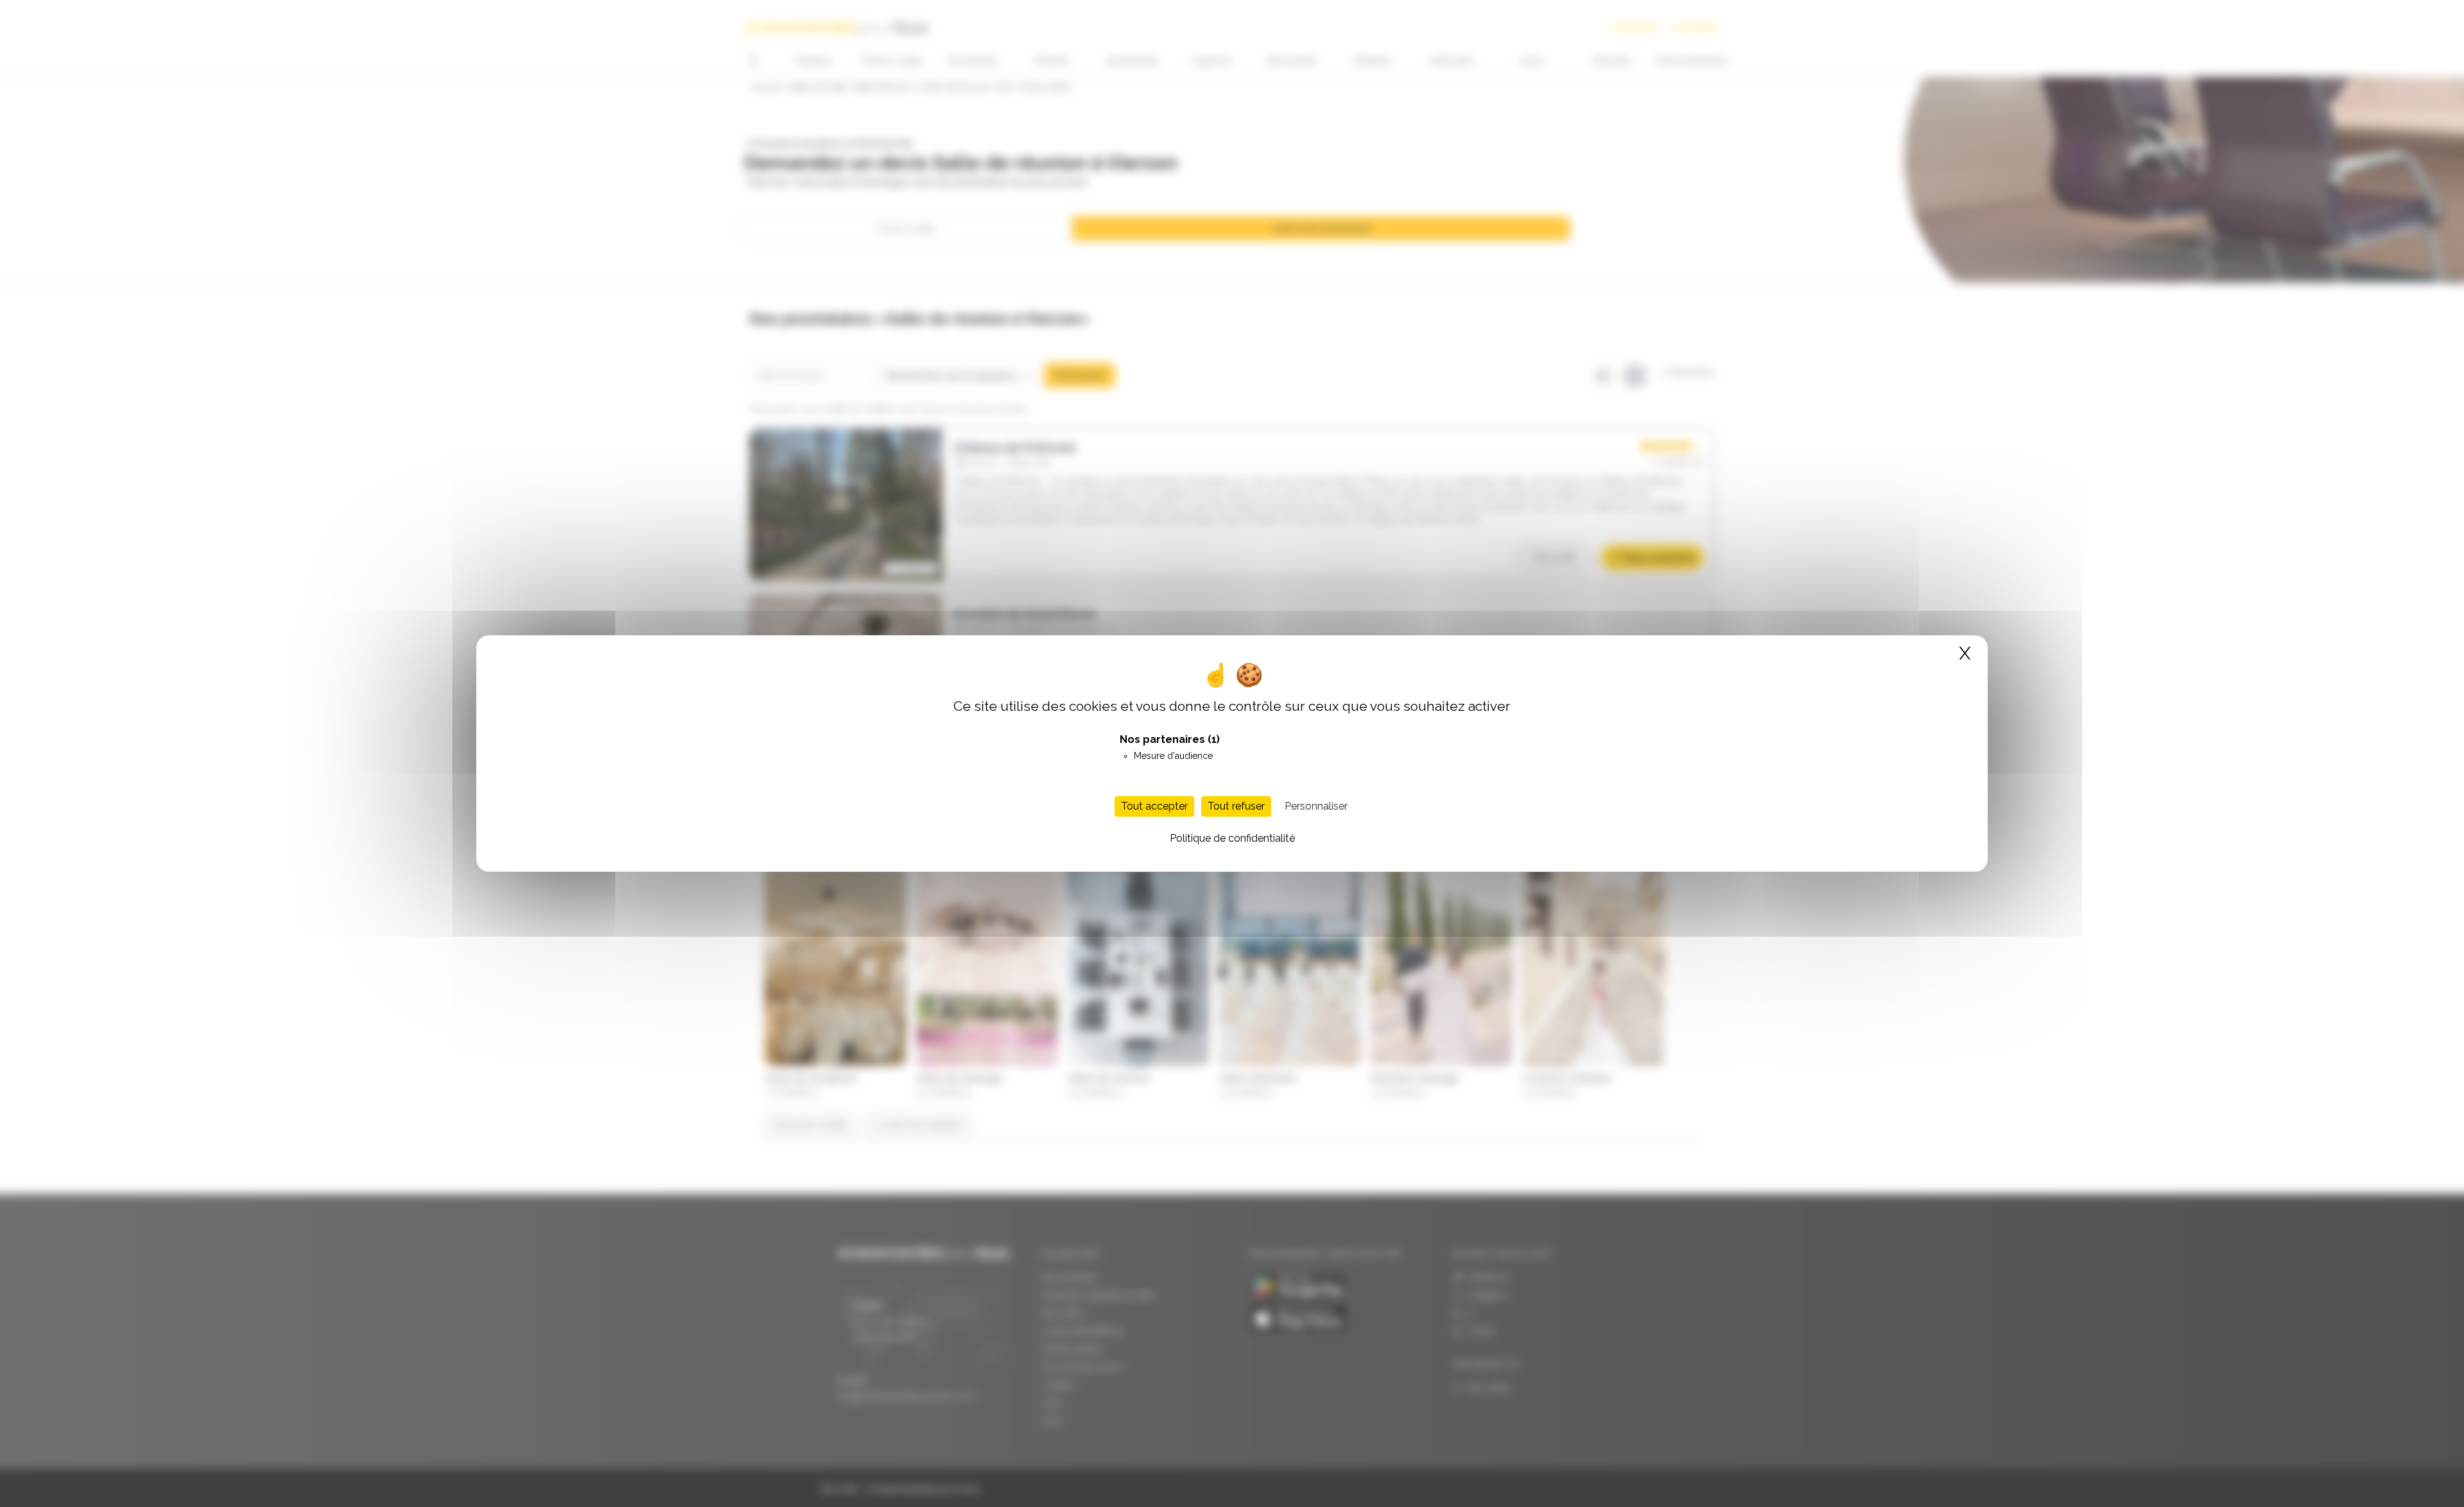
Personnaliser (1316, 806)
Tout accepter (1154, 806)
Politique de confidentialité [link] (1232, 838)
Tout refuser (1236, 806)
